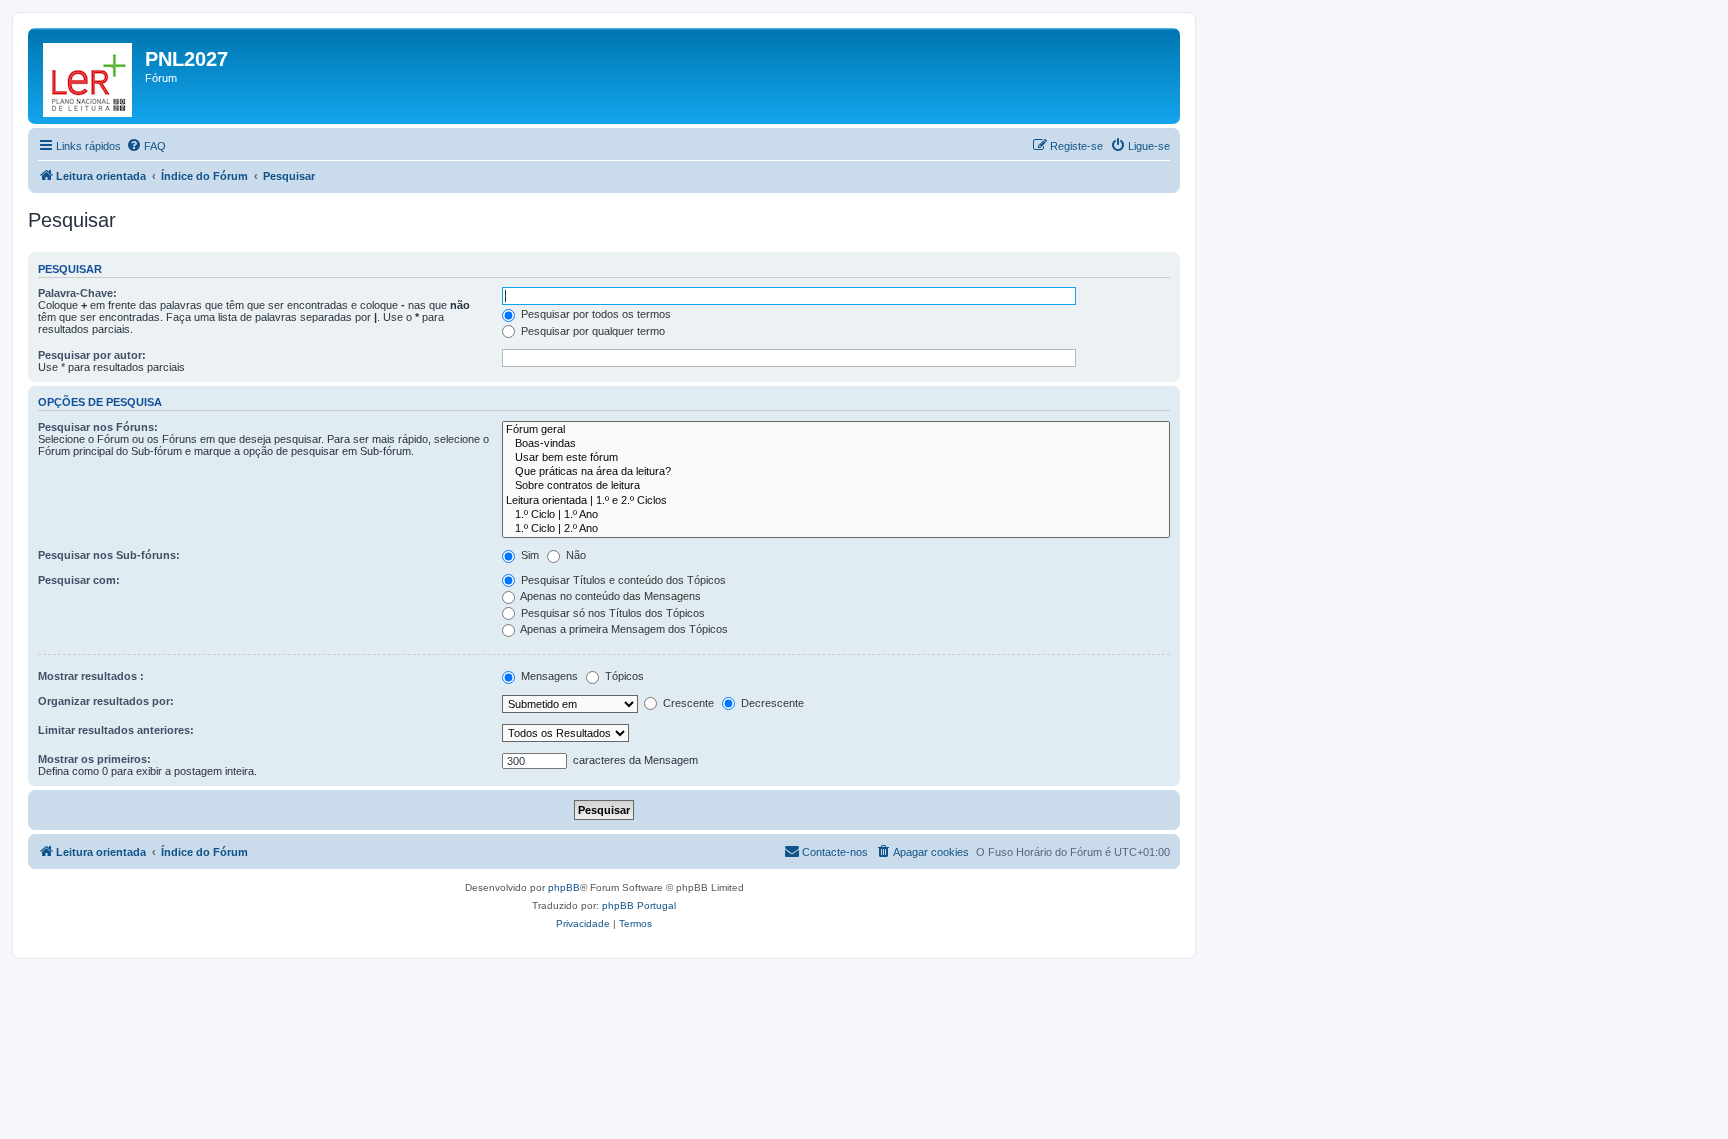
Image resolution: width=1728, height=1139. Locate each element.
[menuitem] (146, 146)
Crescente (687, 703)
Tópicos (623, 676)
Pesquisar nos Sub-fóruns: (109, 555)
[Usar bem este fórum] (836, 458)
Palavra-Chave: (77, 293)
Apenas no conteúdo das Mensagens (609, 596)
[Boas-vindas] (836, 444)
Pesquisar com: (79, 580)
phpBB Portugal (639, 905)
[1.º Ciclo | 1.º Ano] (836, 515)
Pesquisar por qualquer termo (591, 331)
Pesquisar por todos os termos (594, 314)
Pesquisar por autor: (92, 355)
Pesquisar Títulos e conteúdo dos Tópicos (622, 580)
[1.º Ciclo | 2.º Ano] (836, 529)
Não (574, 555)
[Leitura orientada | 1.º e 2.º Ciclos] (836, 501)
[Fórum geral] (836, 430)
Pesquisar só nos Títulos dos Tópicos (611, 613)
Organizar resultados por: (106, 701)
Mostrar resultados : (91, 676)
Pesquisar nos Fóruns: (98, 427)
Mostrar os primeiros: (94, 759)
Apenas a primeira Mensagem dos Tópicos (623, 629)
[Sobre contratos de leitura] (836, 486)
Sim (528, 555)
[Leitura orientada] (89, 76)
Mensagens (548, 676)
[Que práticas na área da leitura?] (836, 472)
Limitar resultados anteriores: (116, 730)
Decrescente (771, 703)
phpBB (564, 887)
